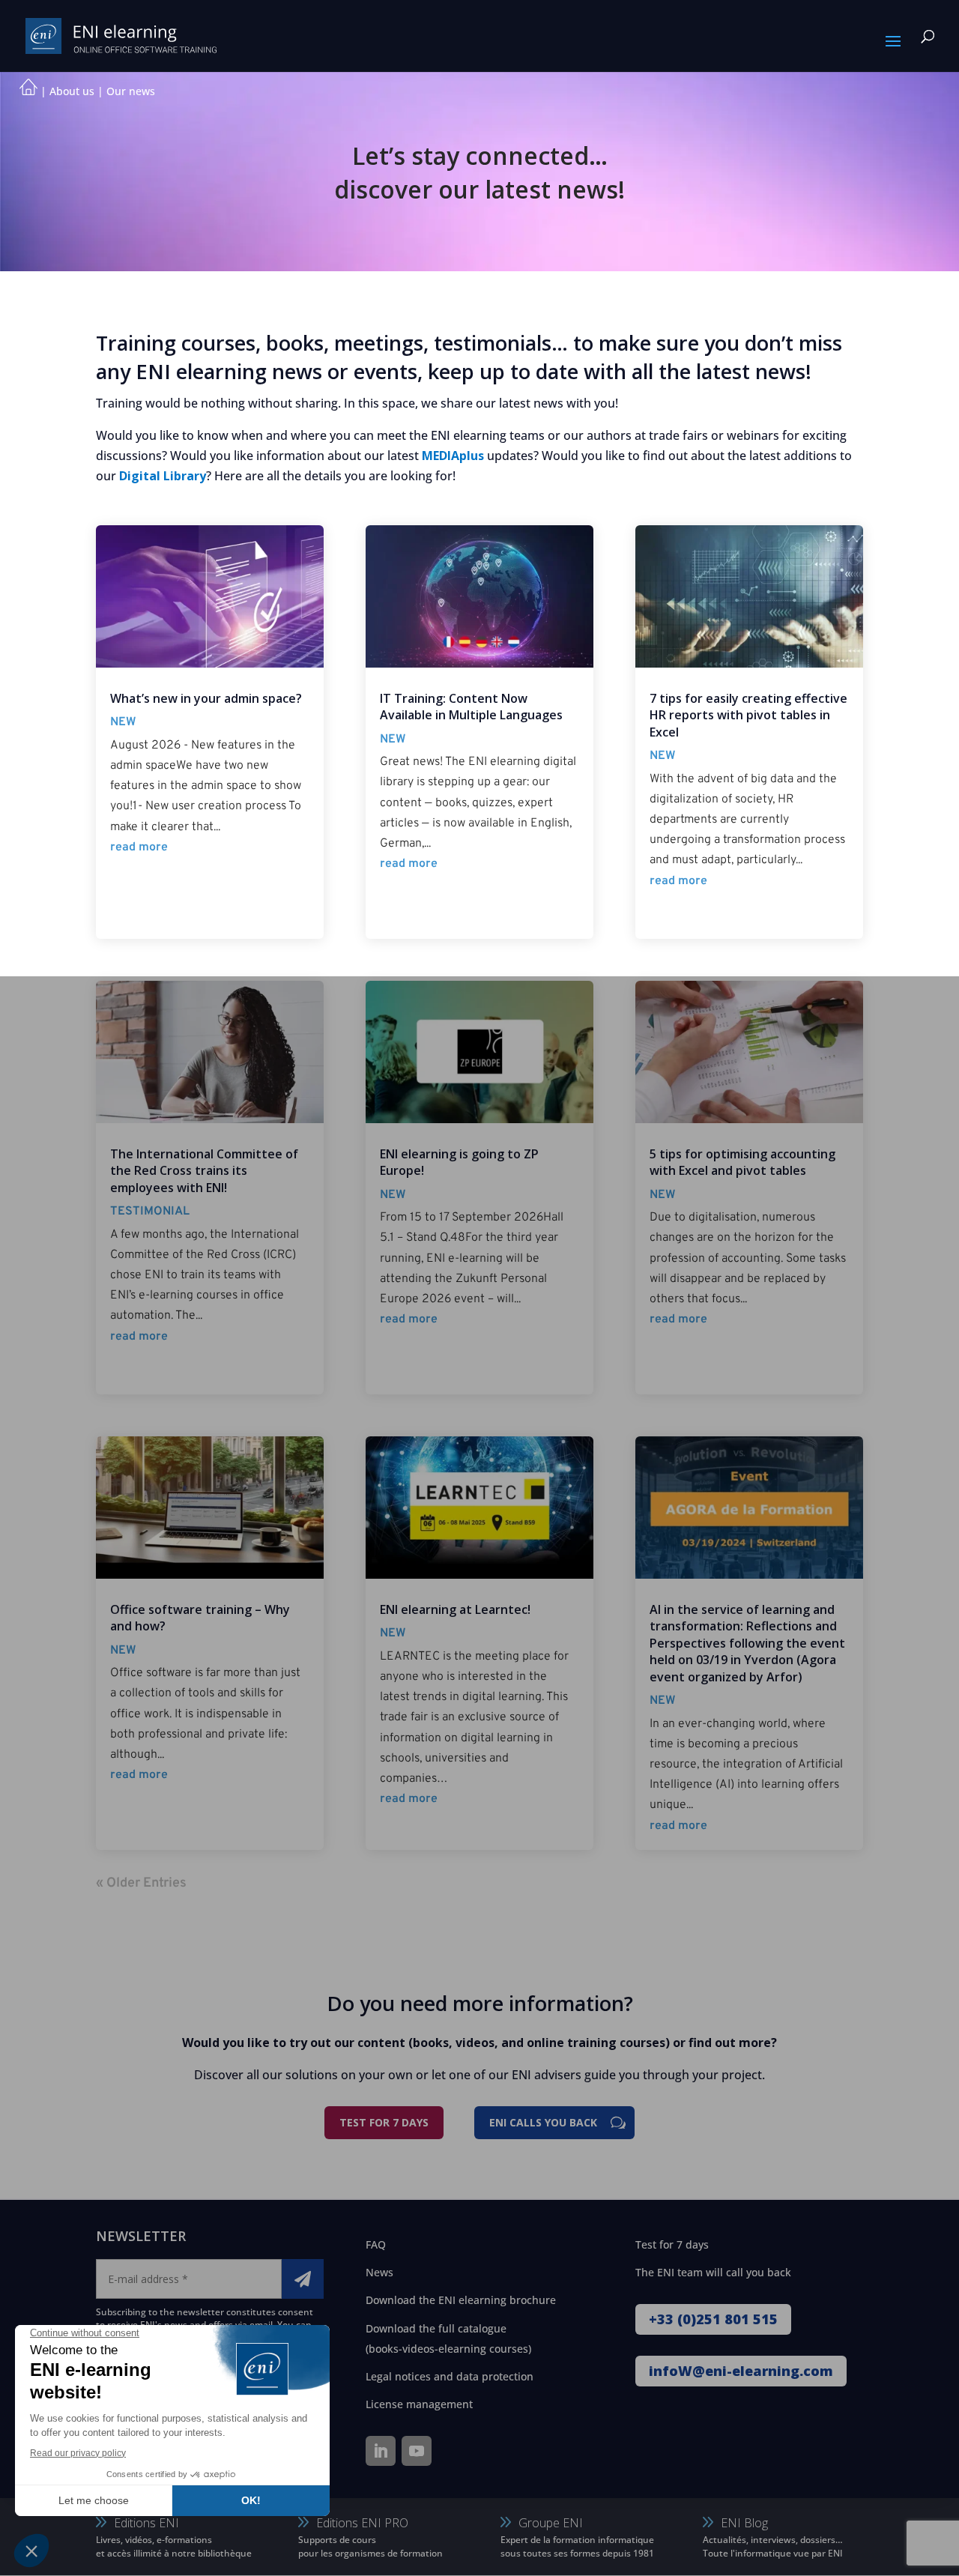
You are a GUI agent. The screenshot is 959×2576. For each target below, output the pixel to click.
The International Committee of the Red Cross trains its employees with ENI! (204, 1171)
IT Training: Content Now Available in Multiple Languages (471, 707)
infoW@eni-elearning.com (741, 2371)
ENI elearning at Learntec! (455, 1609)
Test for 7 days (384, 2122)
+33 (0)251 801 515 (713, 2319)
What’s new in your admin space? (206, 698)
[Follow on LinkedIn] (381, 2451)
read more (139, 847)
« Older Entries (141, 1883)
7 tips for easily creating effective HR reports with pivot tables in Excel (748, 715)
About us (72, 91)
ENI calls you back (543, 2122)
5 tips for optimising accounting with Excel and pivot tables (742, 1162)
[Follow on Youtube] (417, 2451)
